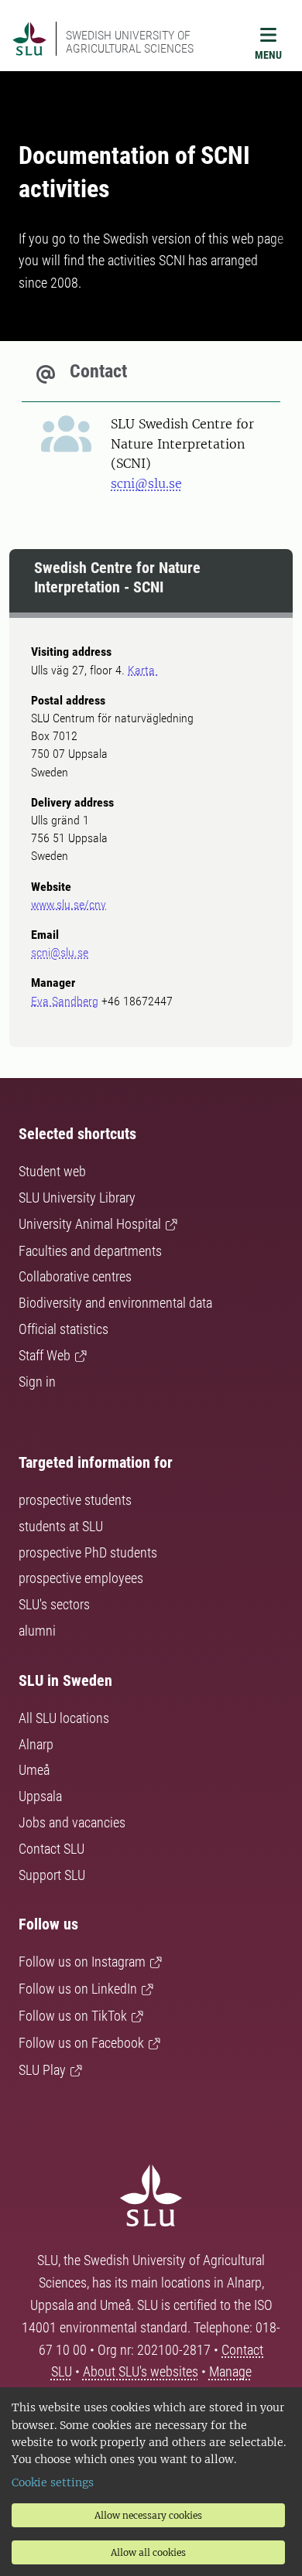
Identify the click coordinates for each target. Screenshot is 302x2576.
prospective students (75, 1500)
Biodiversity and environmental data (115, 1303)
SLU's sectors (54, 1604)
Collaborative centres (75, 1276)
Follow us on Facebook (81, 2043)
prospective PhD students (88, 1552)
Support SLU (52, 1875)
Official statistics (63, 1329)
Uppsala (40, 1796)
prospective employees (81, 1578)
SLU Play (42, 2070)
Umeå (34, 1770)
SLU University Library (77, 1198)
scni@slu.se (146, 483)
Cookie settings (53, 2482)
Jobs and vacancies (72, 1822)
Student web (52, 1171)
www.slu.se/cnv (69, 904)
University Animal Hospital (90, 1224)
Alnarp (36, 1744)
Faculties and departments (90, 1251)
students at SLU (61, 1526)
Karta (143, 670)
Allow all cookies (148, 2552)
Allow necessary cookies (148, 2515)
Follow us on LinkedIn (78, 1989)
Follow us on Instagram (82, 1962)
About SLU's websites (141, 2371)
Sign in (37, 1382)
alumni (37, 1631)
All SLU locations (64, 1718)
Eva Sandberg (65, 1001)
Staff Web (45, 1355)
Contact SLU (51, 1849)
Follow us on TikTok (73, 2016)
